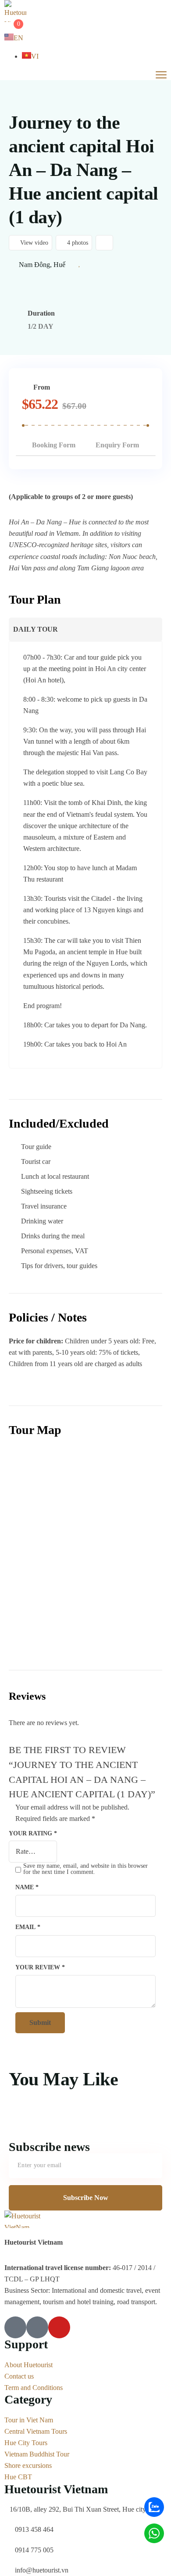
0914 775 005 (34, 2550)
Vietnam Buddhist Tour (37, 2454)
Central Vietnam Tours (36, 2431)
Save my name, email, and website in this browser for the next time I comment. (85, 1869)
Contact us (19, 2376)
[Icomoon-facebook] (15, 2327)
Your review (40, 1967)
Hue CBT (18, 2477)
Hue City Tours (26, 2443)
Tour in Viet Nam (29, 2420)
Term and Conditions (34, 2388)
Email (28, 1927)
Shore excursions (28, 2465)
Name (27, 1887)
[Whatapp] (154, 2533)
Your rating (33, 1833)
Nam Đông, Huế (42, 265)
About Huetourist (28, 2365)
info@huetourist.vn (42, 2570)
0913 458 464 (34, 2529)
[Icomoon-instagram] (37, 2327)
